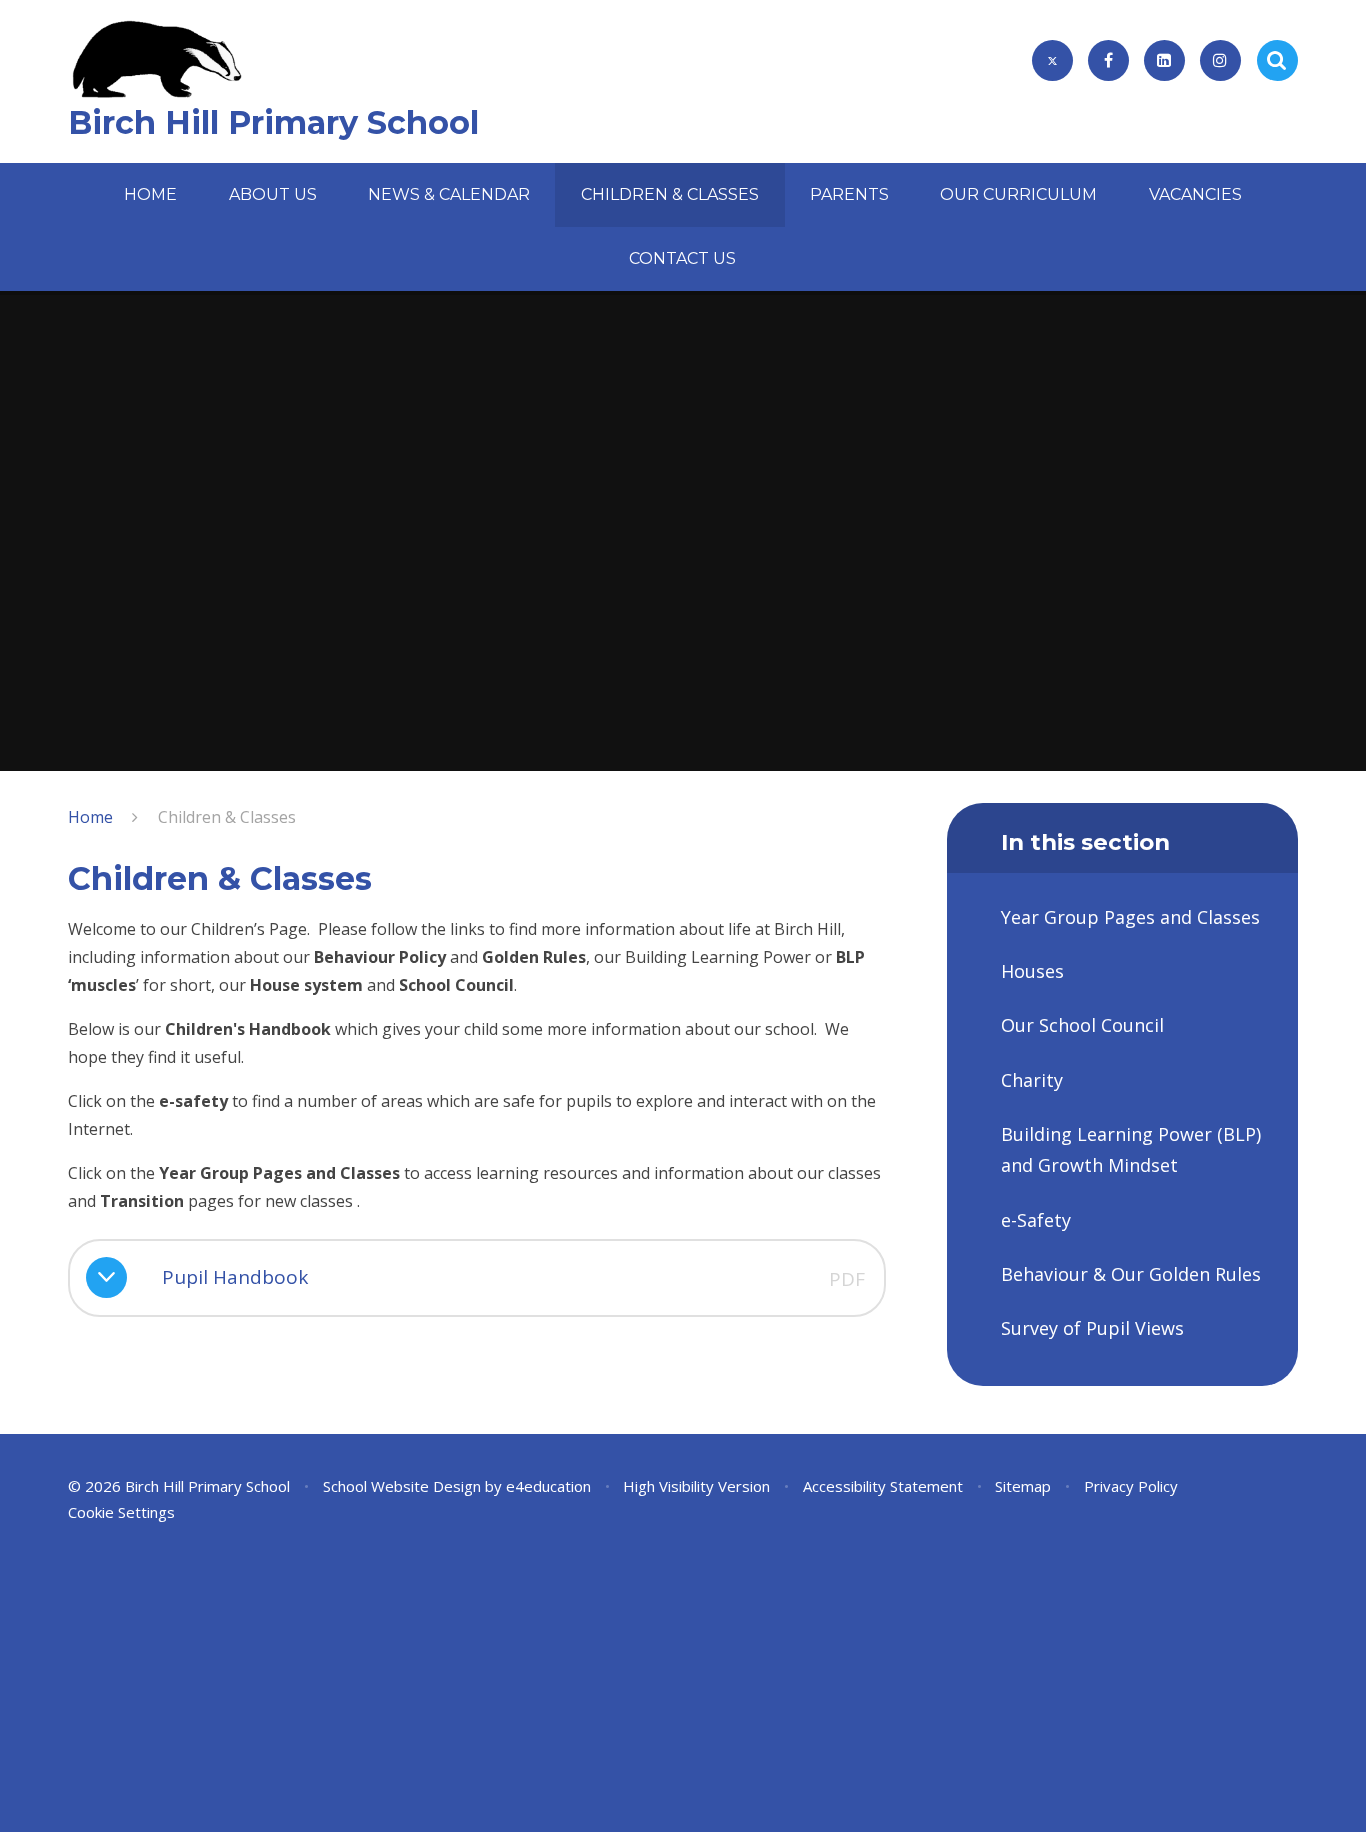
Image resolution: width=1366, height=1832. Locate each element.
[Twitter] (1052, 60)
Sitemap (1023, 1486)
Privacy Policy (1131, 1486)
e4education (548, 1486)
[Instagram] (1220, 60)
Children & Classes (227, 817)
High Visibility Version (696, 1486)
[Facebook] (1108, 60)
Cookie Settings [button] (121, 1512)
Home (90, 817)
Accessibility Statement (883, 1486)
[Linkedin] (1164, 60)
